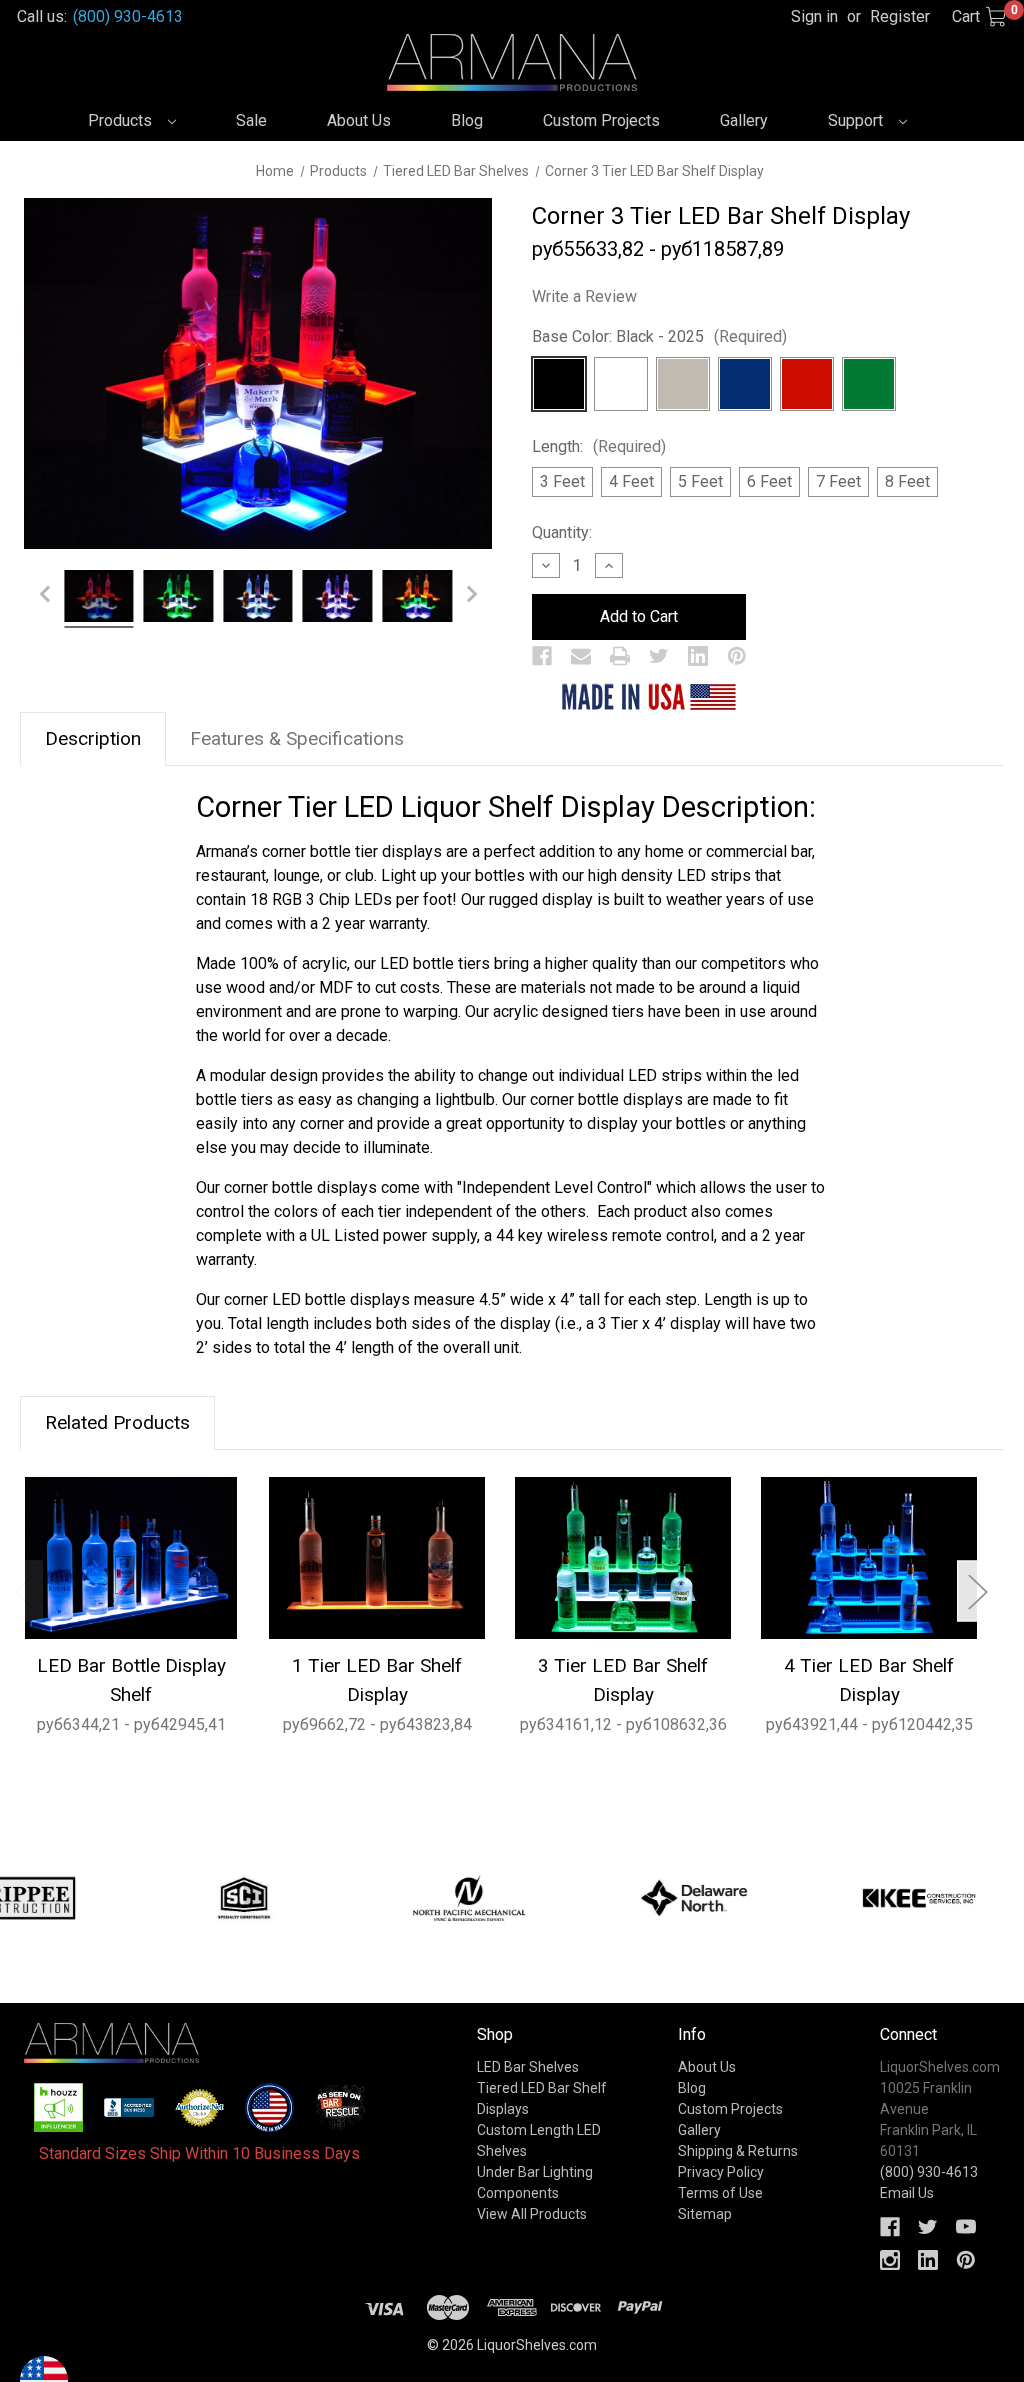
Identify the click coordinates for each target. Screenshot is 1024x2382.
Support (857, 120)
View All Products (532, 2214)
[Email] (581, 656)
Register (900, 16)
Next (977, 1590)
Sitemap (705, 2214)
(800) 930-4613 (128, 16)
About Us (359, 120)
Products (122, 120)
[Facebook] (542, 656)
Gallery (744, 120)
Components (518, 2193)
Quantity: (562, 532)
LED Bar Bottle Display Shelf (131, 1680)
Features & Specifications (297, 738)
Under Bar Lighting (535, 2172)
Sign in (814, 16)
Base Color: (659, 336)
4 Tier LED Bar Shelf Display (869, 1680)
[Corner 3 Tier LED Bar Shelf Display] (99, 599)
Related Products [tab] (117, 1422)
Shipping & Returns (738, 2151)
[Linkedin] (698, 656)
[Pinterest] (737, 656)
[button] (59, 2108)
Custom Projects (601, 120)
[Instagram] (890, 2260)
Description (93, 738)
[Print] (620, 656)
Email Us (907, 2193)
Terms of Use (720, 2193)
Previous (23, 1590)
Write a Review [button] (584, 296)
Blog (467, 120)
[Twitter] (659, 656)
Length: (599, 446)
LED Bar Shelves (528, 2067)
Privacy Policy (721, 2172)
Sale (251, 120)
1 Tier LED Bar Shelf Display (377, 1680)
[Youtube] (966, 2227)
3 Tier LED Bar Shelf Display (623, 1680)
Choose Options (131, 1557)
